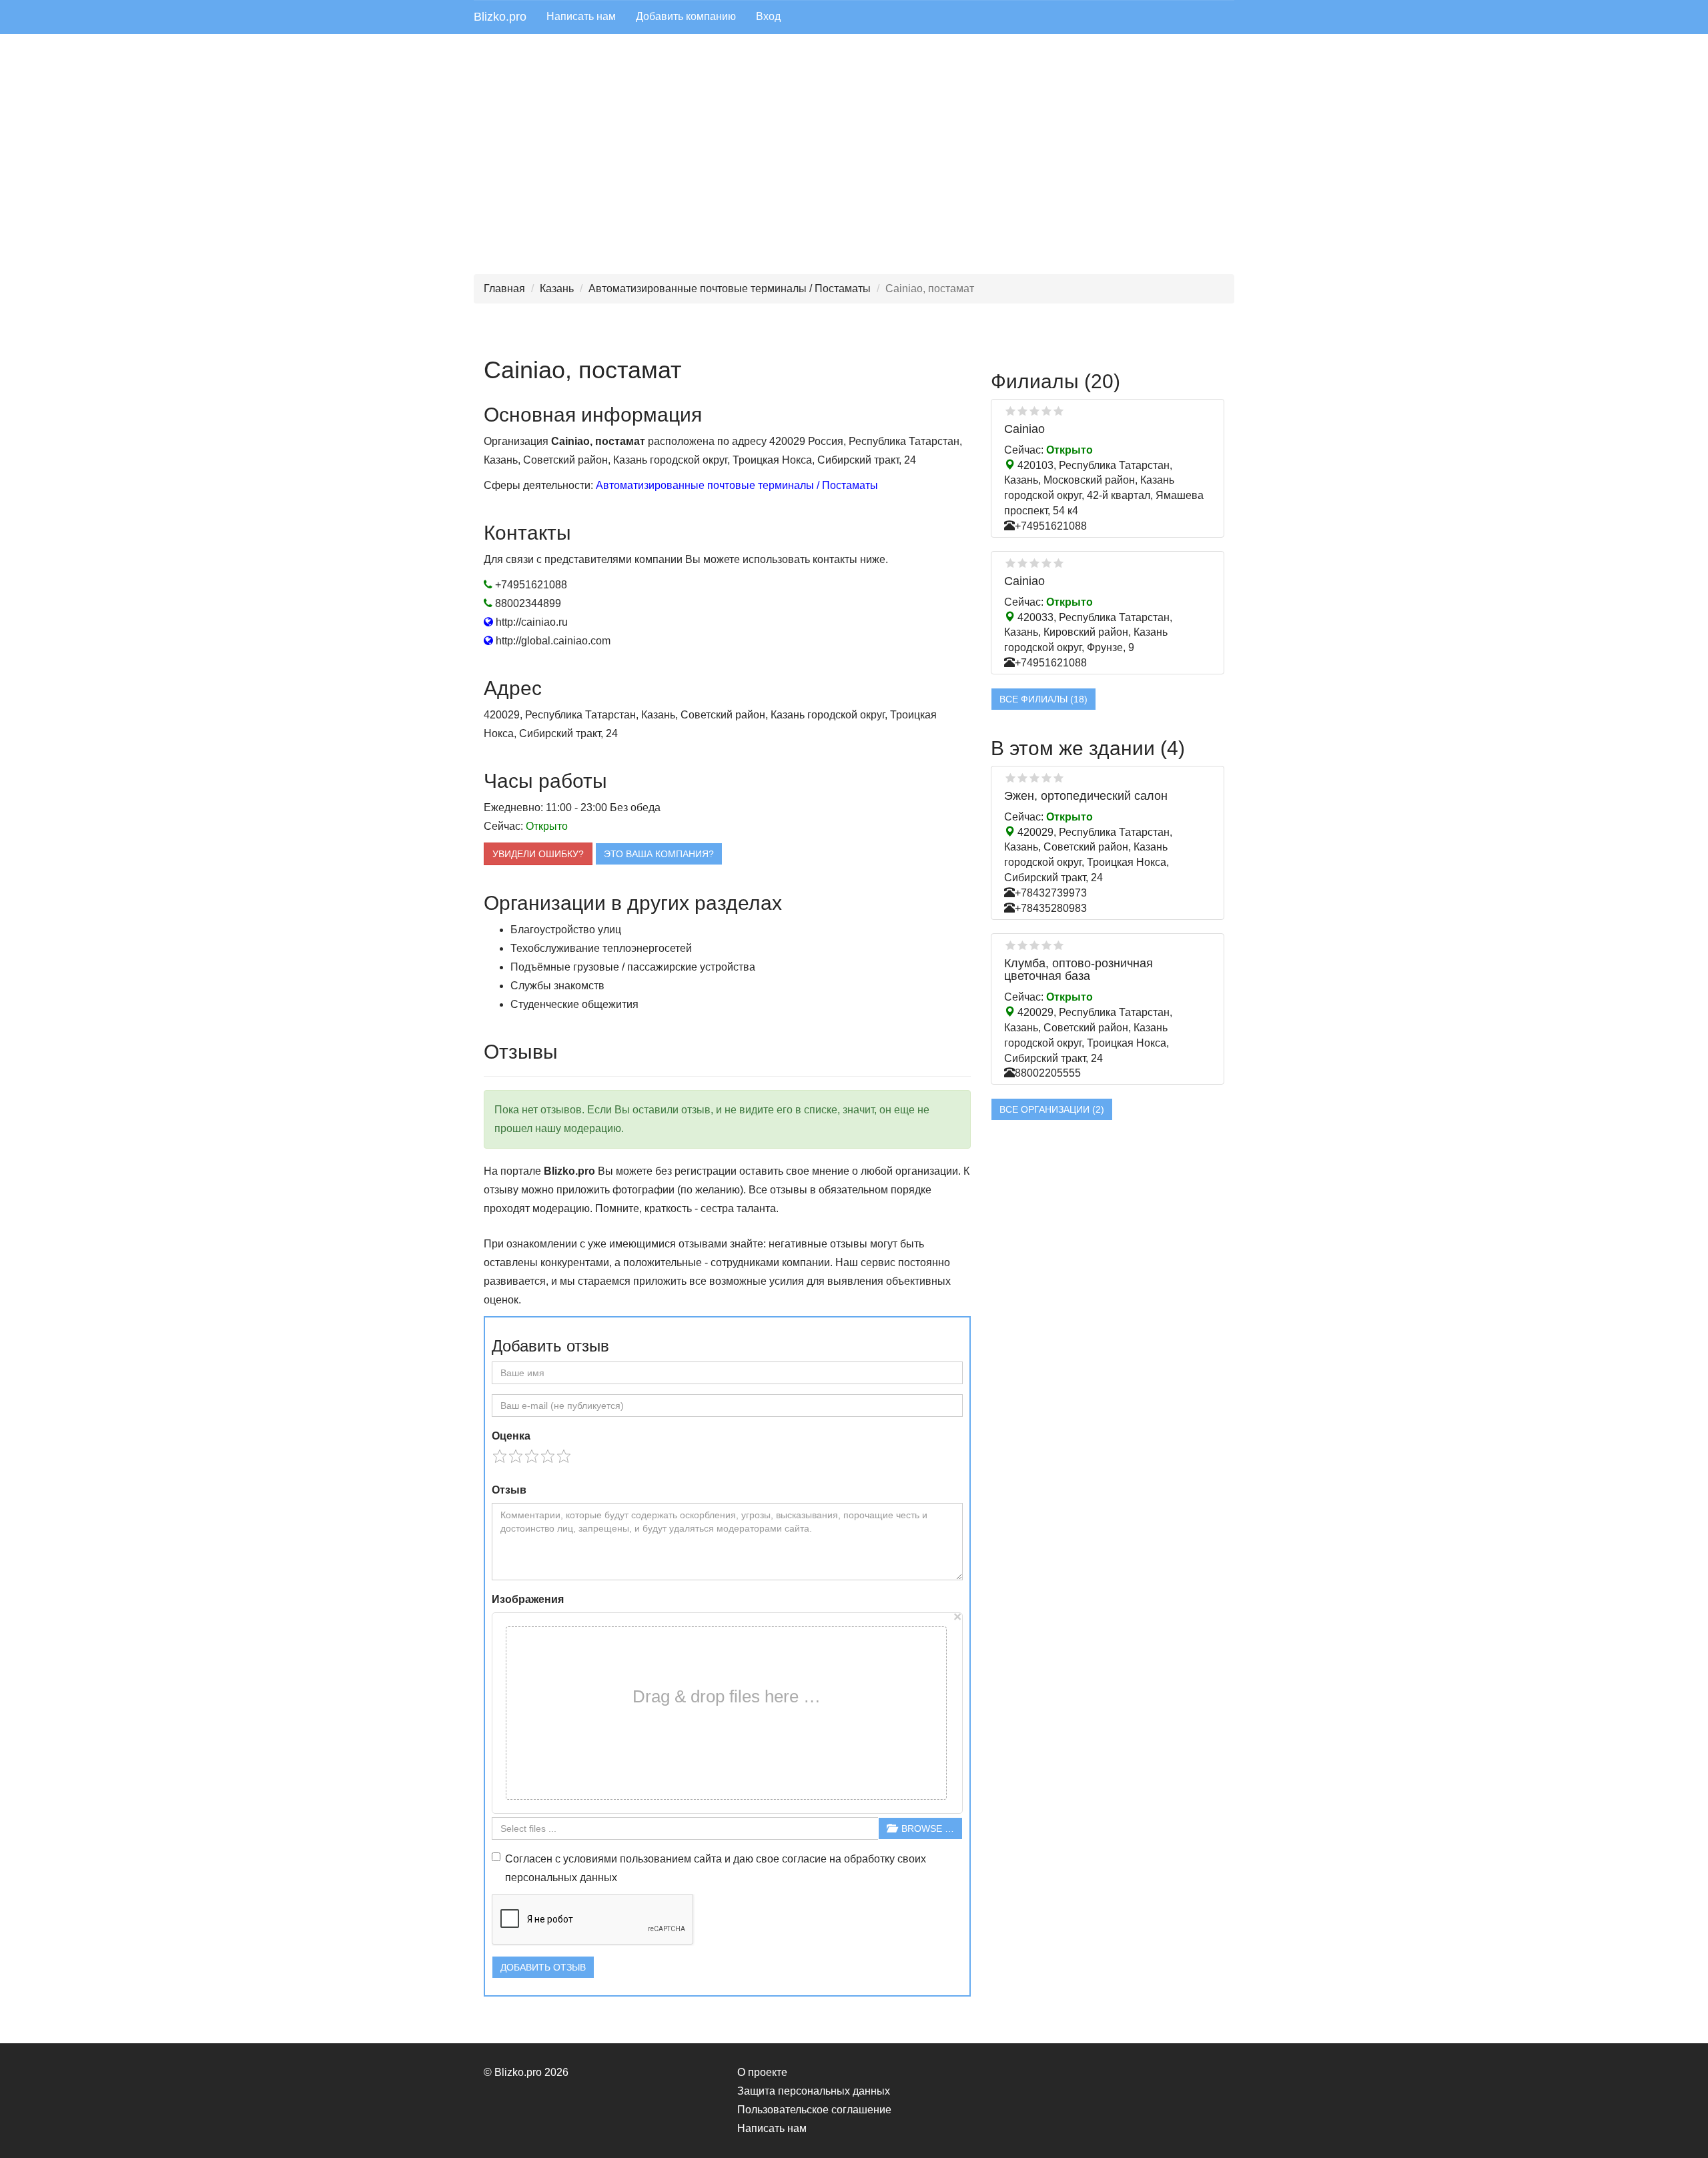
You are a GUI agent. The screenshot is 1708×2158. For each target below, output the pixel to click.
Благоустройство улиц (566, 930)
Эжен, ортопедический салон (1086, 796)
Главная (504, 289)
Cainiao (1024, 429)
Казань (557, 289)
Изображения (528, 1599)
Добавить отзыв (543, 1967)
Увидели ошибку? (538, 854)
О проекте (762, 2072)
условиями (590, 1859)
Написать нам (581, 16)
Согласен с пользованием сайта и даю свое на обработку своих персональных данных (716, 1868)
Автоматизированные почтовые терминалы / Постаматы (730, 289)
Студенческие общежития (574, 1004)
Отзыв (509, 1490)
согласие (804, 1859)
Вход (768, 16)
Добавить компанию (686, 16)
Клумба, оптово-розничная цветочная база (1079, 970)
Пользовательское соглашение (814, 2110)
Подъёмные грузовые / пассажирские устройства (633, 967)
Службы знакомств (557, 986)
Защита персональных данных (814, 2091)
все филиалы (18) (1043, 699)
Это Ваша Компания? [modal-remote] (659, 854)
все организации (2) (1052, 1109)
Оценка (511, 1436)
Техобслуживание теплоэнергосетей (601, 948)
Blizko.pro (500, 17)
